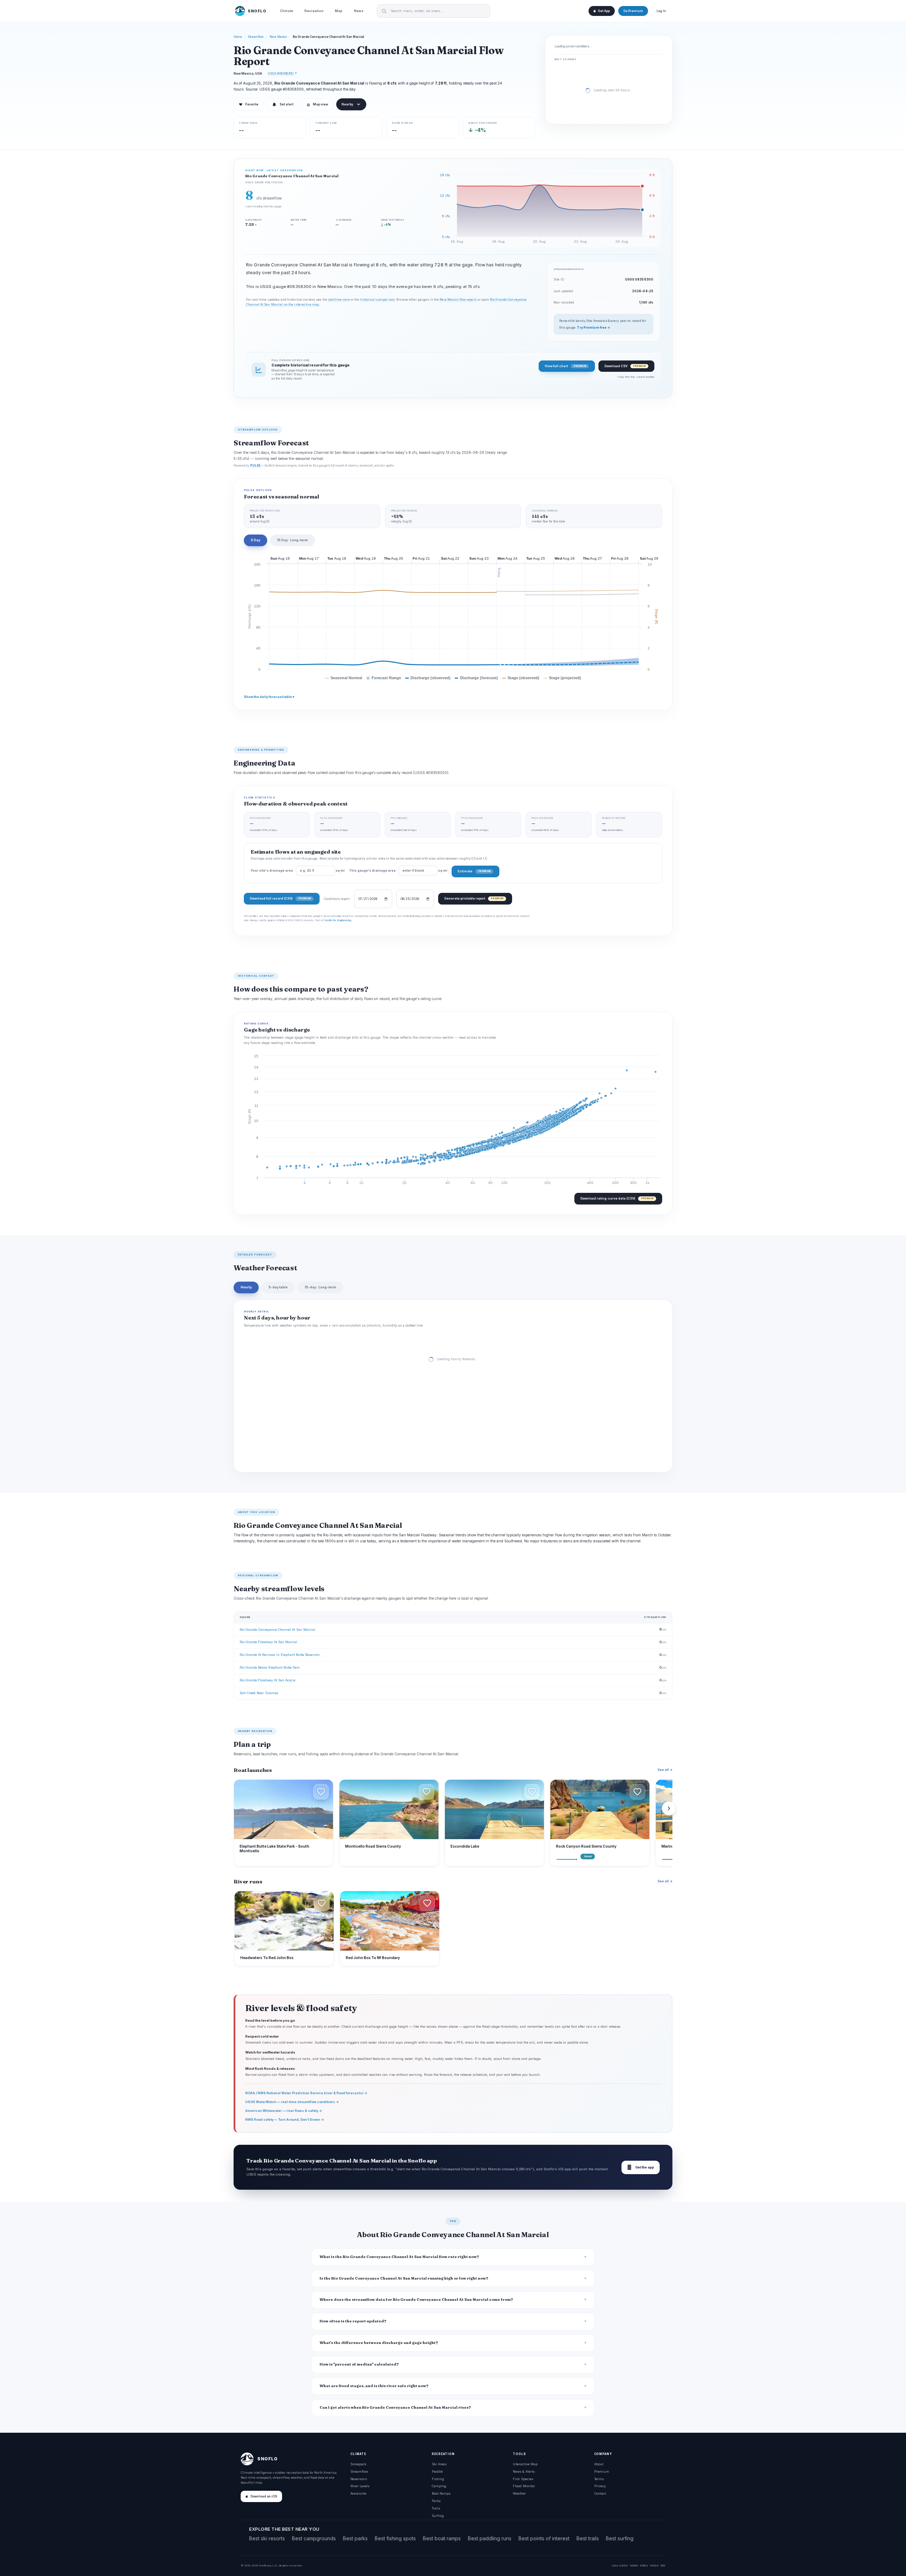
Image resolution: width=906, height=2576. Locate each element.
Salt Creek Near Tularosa (259, 1693)
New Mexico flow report (458, 300)
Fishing (438, 2479)
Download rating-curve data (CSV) (617, 1198)
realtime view (339, 300)
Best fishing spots (395, 2538)
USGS (623, 2565)
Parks (436, 2501)
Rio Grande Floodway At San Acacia (268, 1680)
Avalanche (358, 2493)
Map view (317, 104)
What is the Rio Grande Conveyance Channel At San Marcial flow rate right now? (399, 2257)
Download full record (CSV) (280, 898)
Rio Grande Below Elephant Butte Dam (270, 1667)
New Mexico (278, 37)
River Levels (360, 2486)
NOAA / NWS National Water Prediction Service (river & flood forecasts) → (306, 2093)
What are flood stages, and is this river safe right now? (374, 2386)
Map (339, 11)
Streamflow (256, 37)
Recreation (314, 11)
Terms (599, 2479)
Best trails (588, 2538)
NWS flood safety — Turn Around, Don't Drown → (285, 2119)
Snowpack (358, 2464)
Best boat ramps (442, 2538)
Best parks (355, 2538)
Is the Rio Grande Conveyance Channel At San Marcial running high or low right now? (404, 2278)
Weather (519, 2493)
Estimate (474, 871)
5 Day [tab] (256, 540)
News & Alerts (524, 2471)
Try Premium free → (594, 328)
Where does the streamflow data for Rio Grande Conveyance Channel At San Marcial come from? (416, 2300)
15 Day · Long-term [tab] (293, 540)
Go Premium (633, 11)
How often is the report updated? (353, 2321)
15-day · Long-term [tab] (320, 1287)
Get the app (641, 2167)
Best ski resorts (267, 2538)
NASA (654, 2565)
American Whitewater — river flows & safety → (284, 2111)
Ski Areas (439, 2464)
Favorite (249, 104)
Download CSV (625, 366)
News (359, 11)
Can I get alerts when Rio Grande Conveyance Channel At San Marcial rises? (395, 2407)
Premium (602, 2471)
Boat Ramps (441, 2493)
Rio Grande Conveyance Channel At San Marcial (277, 1630)
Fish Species (523, 2479)
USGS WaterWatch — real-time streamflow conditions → (292, 2102)
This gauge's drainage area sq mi (398, 871)
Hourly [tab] (246, 1287)
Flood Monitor (524, 2486)
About (599, 2464)
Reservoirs (359, 2479)
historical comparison (378, 300)
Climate (286, 11)
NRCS (644, 2565)
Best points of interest (544, 2538)
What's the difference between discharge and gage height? (379, 2343)
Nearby (347, 104)
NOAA (634, 2565)
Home (238, 37)
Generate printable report (474, 898)
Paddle (437, 2471)
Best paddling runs (490, 2538)
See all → (665, 1770)
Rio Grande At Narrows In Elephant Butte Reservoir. (280, 1655)
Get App (604, 11)
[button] (321, 1792)
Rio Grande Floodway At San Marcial (268, 1642)
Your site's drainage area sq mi (298, 871)
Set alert (286, 104)
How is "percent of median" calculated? (359, 2364)
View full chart (565, 366)
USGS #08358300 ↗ (282, 73)
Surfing (438, 2516)
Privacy (600, 2486)
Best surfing (620, 2538)
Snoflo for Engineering (338, 920)
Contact (600, 2493)
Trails (436, 2508)
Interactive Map (525, 2464)
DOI (663, 2565)
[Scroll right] (669, 1808)
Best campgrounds (314, 2538)
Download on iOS (264, 2496)
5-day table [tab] (278, 1287)
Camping (439, 2486)
